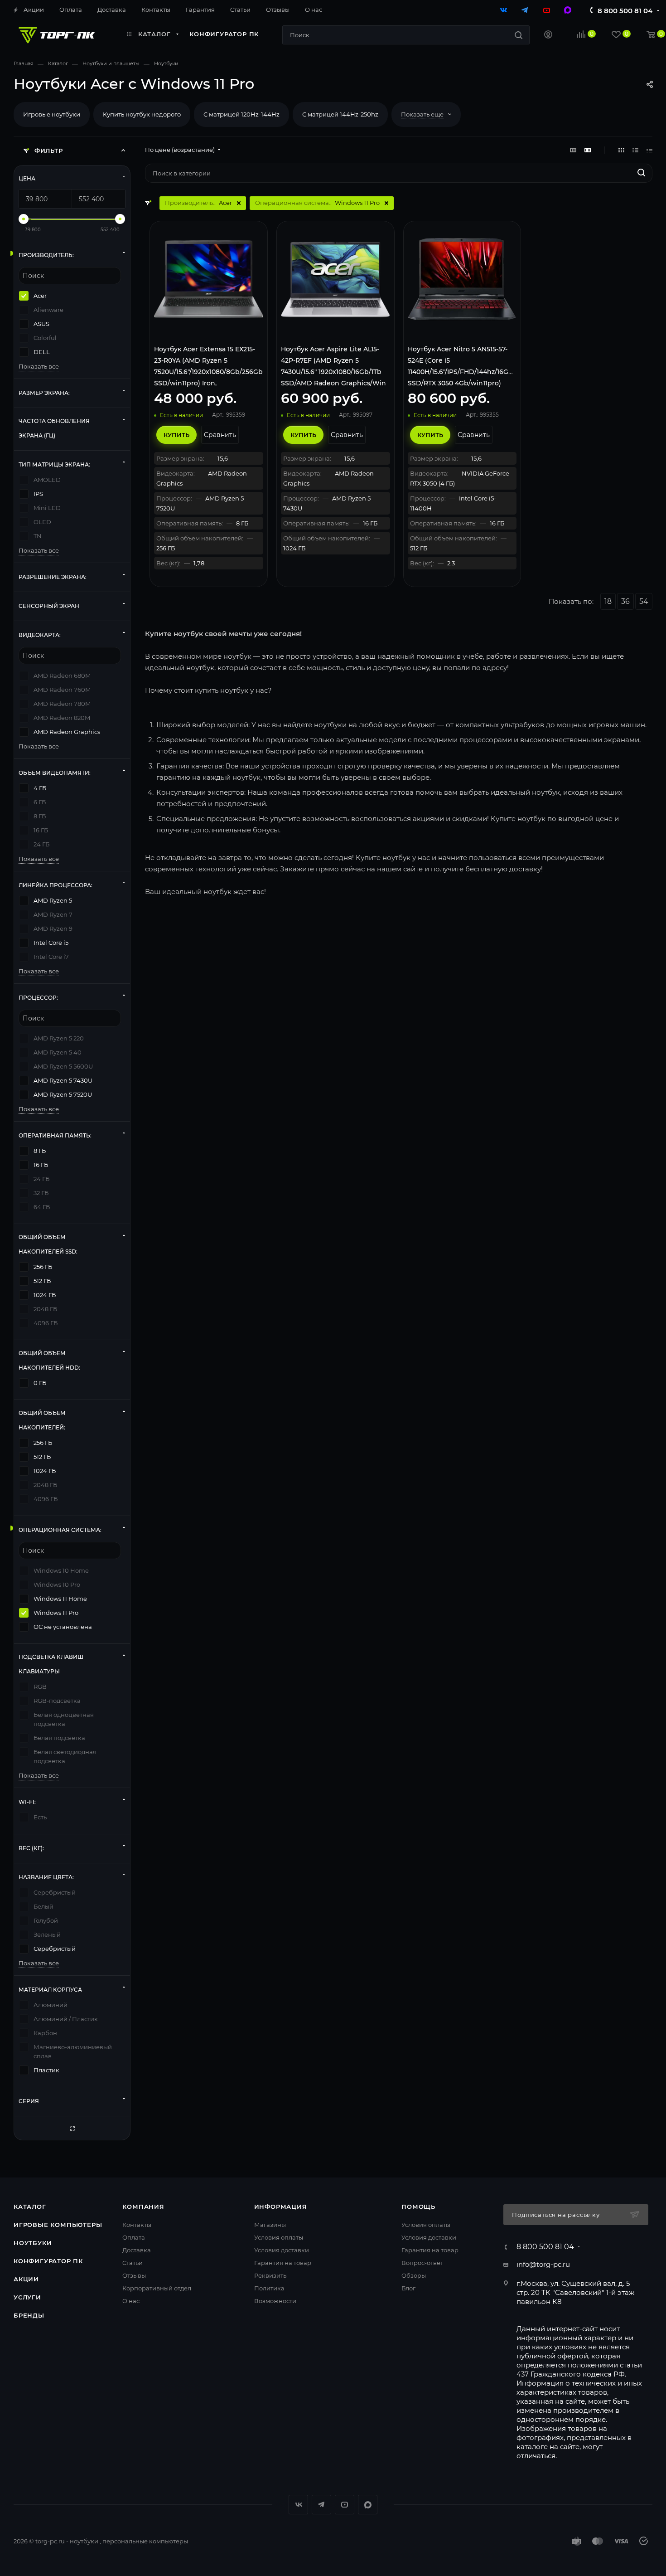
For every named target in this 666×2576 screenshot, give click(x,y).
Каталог (30, 2207)
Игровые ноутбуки (52, 114)
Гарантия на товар (283, 2263)
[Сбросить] (72, 2128)
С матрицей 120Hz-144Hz (241, 114)
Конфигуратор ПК (48, 2261)
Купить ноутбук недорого (142, 114)
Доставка (137, 2250)
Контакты (137, 2225)
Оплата (134, 2237)
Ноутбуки (33, 2243)
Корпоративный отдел (157, 2288)
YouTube (345, 2505)
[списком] (635, 150)
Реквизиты (271, 2275)
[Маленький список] (573, 150)
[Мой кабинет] (548, 36)
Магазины (270, 2225)
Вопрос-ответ (422, 2263)
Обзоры (414, 2275)
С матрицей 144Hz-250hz (340, 114)
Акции (26, 2279)
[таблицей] (649, 150)
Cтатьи (133, 2263)
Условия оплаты (279, 2237)
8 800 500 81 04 (625, 11)
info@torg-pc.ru (543, 2264)
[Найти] (519, 35)
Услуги (27, 2297)
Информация (281, 2207)
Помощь (418, 2207)
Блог (408, 2288)
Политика (269, 2288)
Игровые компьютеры (58, 2225)
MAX (368, 2505)
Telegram (321, 2505)
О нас (131, 2301)
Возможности (275, 2301)
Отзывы (134, 2275)
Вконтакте (298, 2505)
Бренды (29, 2315)
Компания (143, 2207)
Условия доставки (282, 2250)
